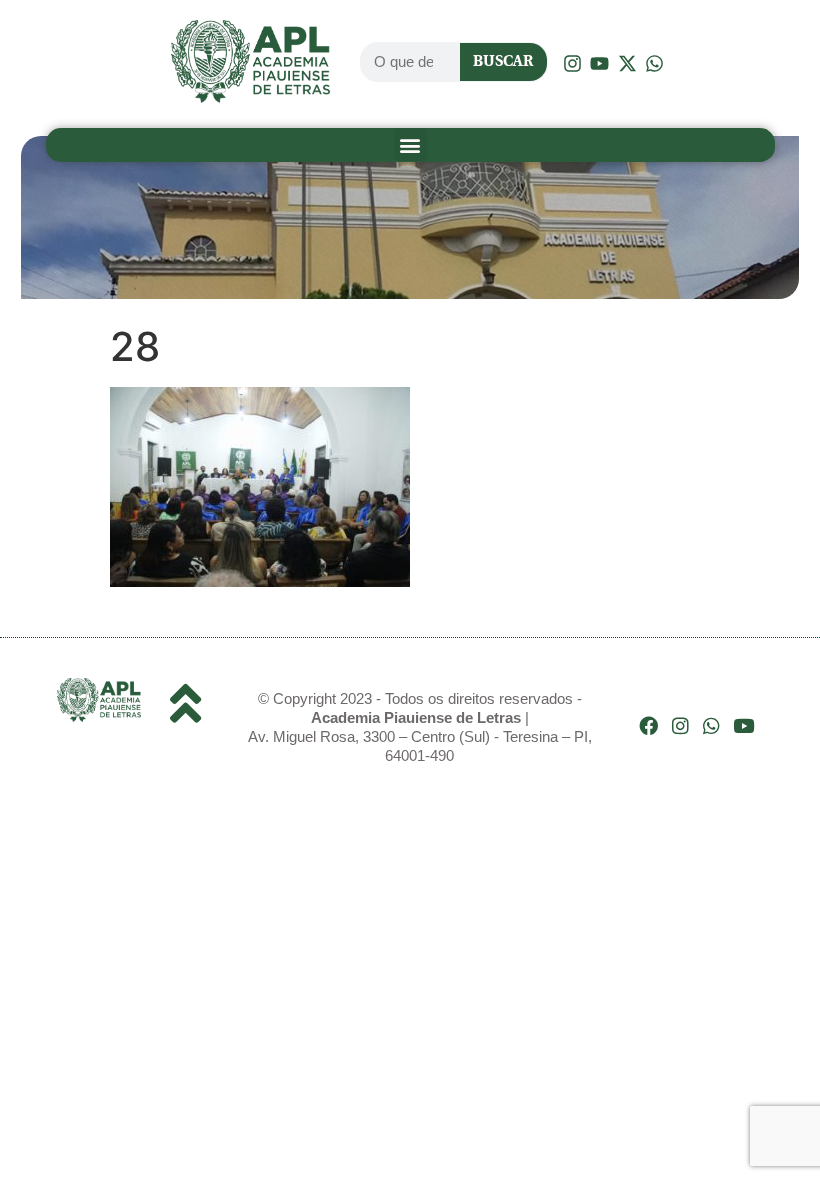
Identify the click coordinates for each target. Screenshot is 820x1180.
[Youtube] (743, 725)
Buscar (503, 61)
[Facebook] (648, 725)
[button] (410, 144)
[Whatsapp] (711, 725)
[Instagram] (680, 725)
